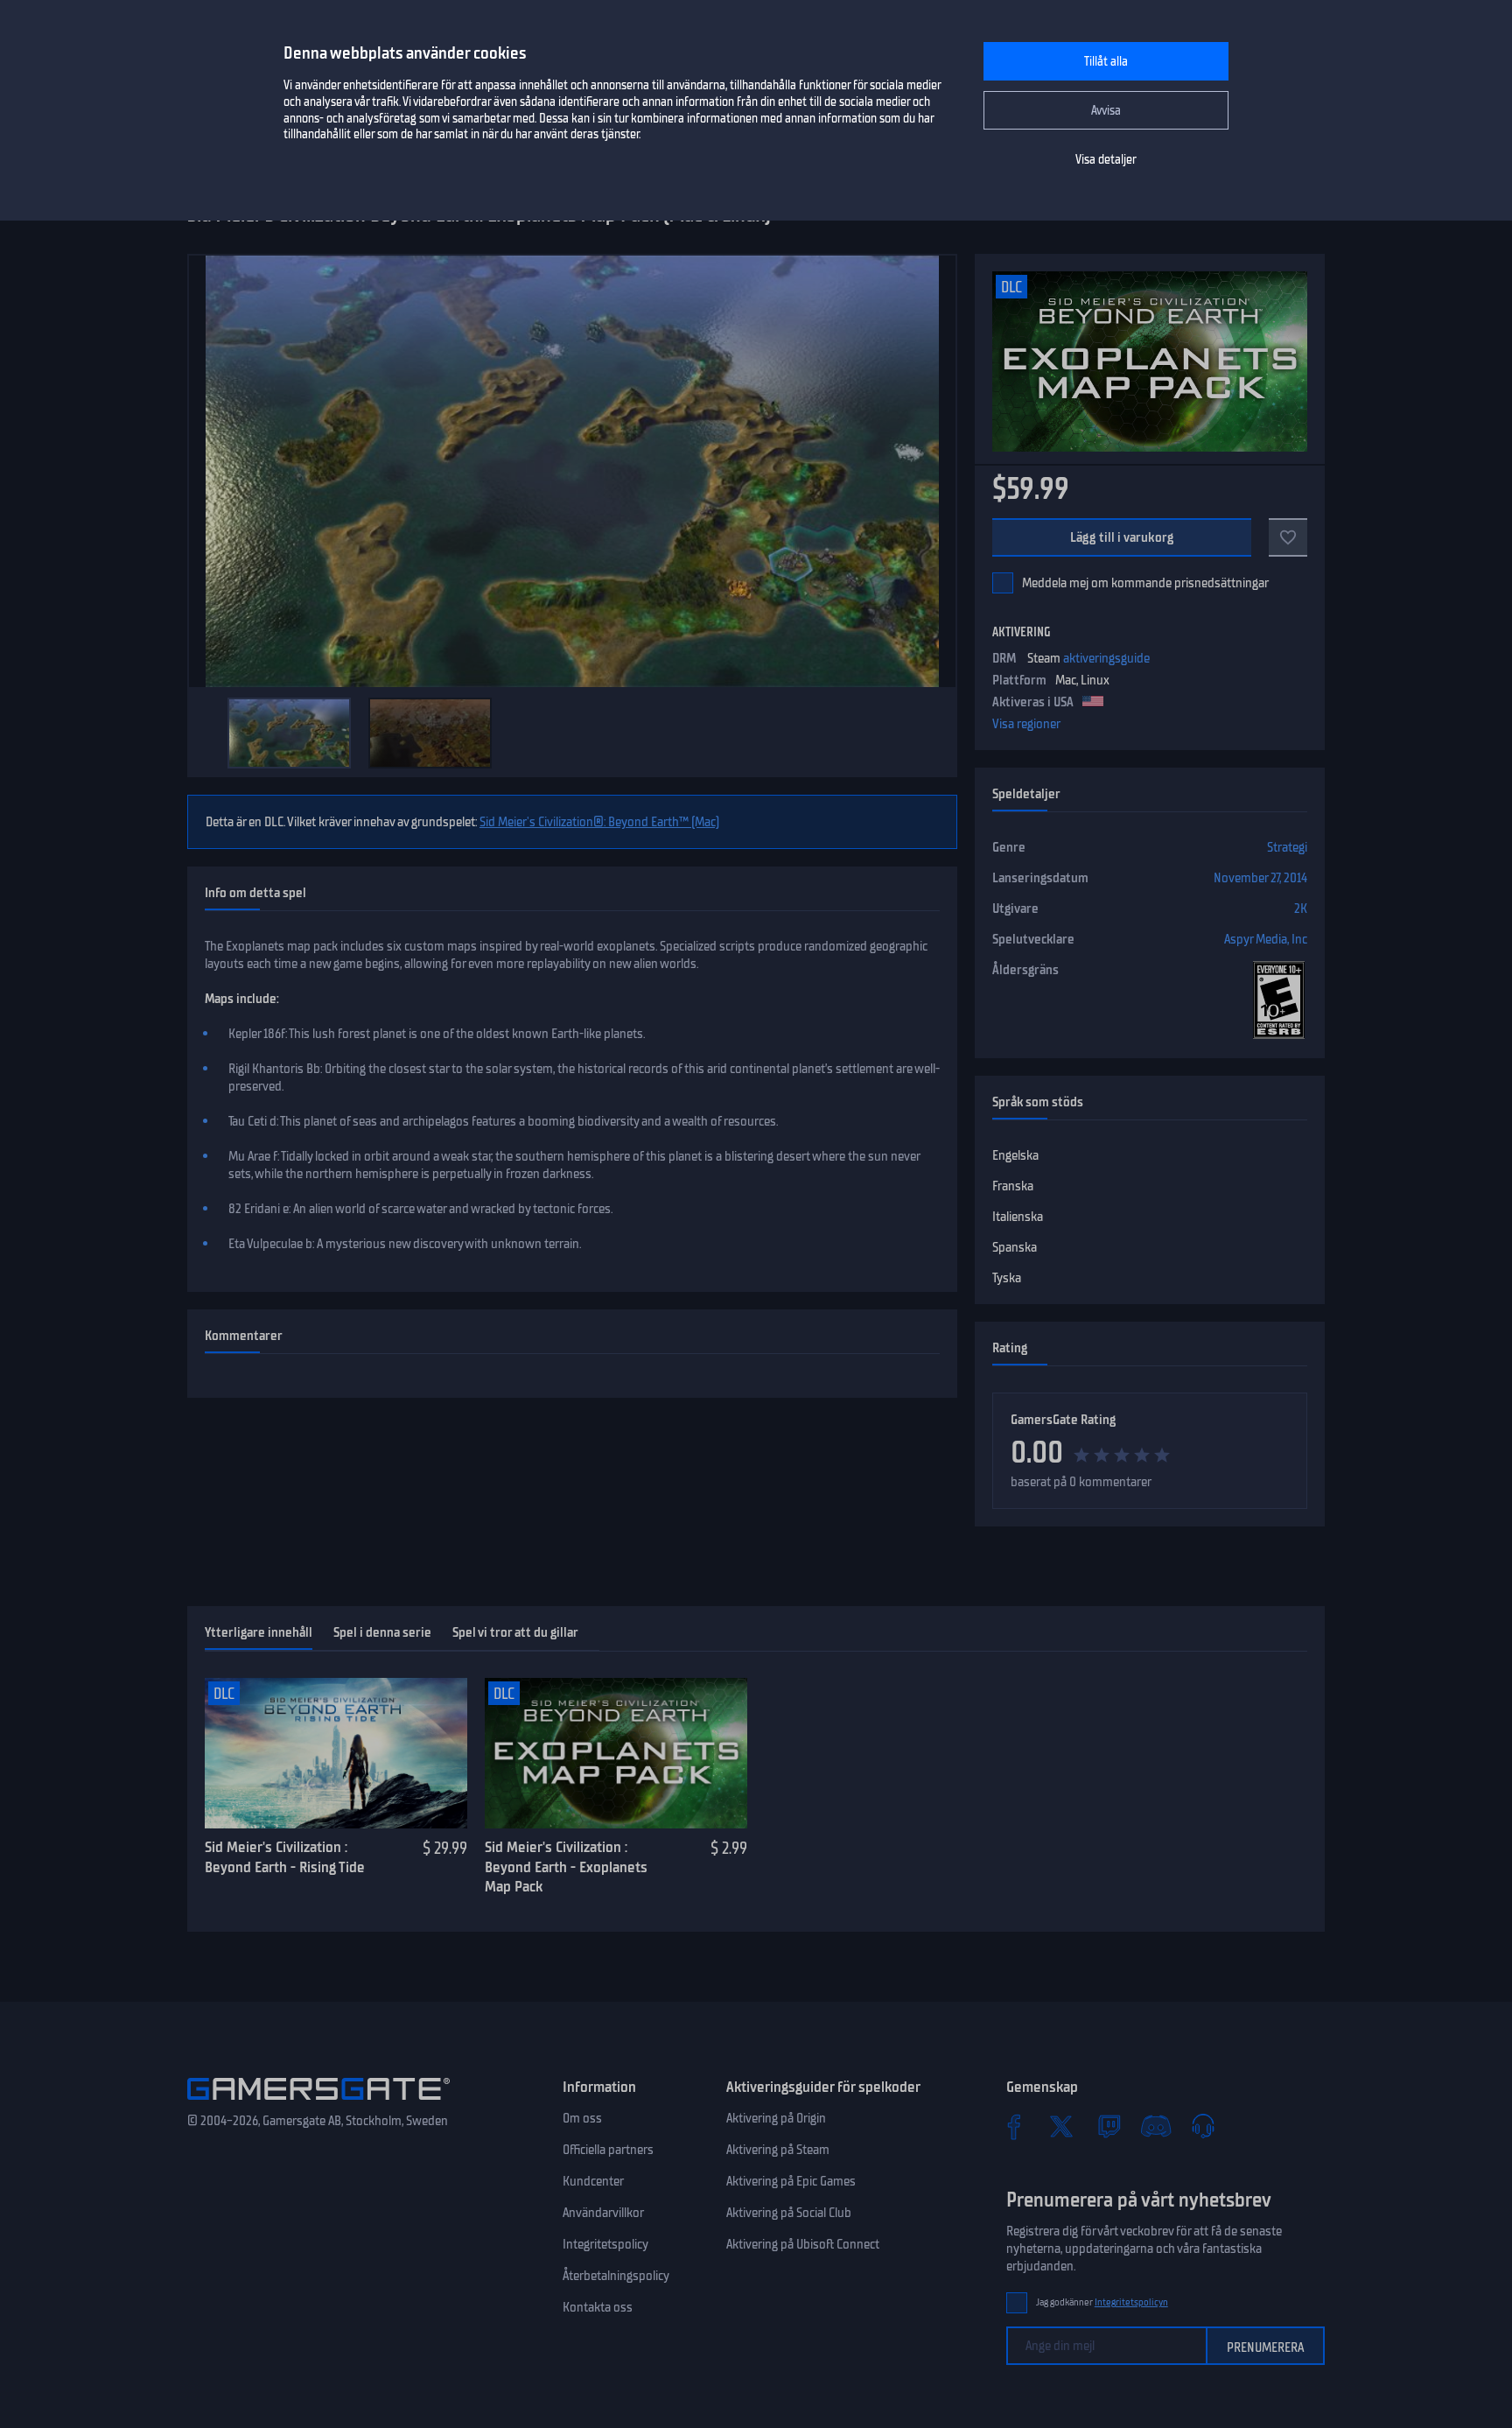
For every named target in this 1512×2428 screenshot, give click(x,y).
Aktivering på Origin (776, 2118)
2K (1301, 909)
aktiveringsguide (1106, 658)
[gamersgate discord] (1156, 2126)
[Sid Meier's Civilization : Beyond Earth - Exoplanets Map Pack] (616, 1753)
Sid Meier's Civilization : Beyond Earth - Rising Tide (285, 1857)
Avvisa (1106, 111)
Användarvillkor (603, 2213)
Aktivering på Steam (778, 2150)
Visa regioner (1026, 724)
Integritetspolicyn (1131, 2302)
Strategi (1287, 847)
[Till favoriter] (1288, 537)
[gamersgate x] (1061, 2126)
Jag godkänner (1102, 2302)
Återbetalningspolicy (616, 2276)
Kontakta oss (598, 2307)
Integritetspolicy (605, 2244)
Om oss (582, 2118)
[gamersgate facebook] (1014, 2126)
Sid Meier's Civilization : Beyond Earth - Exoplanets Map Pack (566, 1867)
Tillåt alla (1106, 62)
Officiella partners (608, 2150)
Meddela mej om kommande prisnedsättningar (1145, 583)
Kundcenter (593, 2181)
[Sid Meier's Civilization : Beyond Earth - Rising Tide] (336, 1753)
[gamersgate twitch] (1109, 2126)
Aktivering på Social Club (789, 2213)
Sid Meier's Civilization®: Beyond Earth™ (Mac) (599, 822)
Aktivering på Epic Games (791, 2181)
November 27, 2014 (1260, 878)
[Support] (1203, 2126)
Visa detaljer (1106, 160)
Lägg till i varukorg (1122, 537)
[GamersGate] (318, 2103)
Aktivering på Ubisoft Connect (803, 2244)
